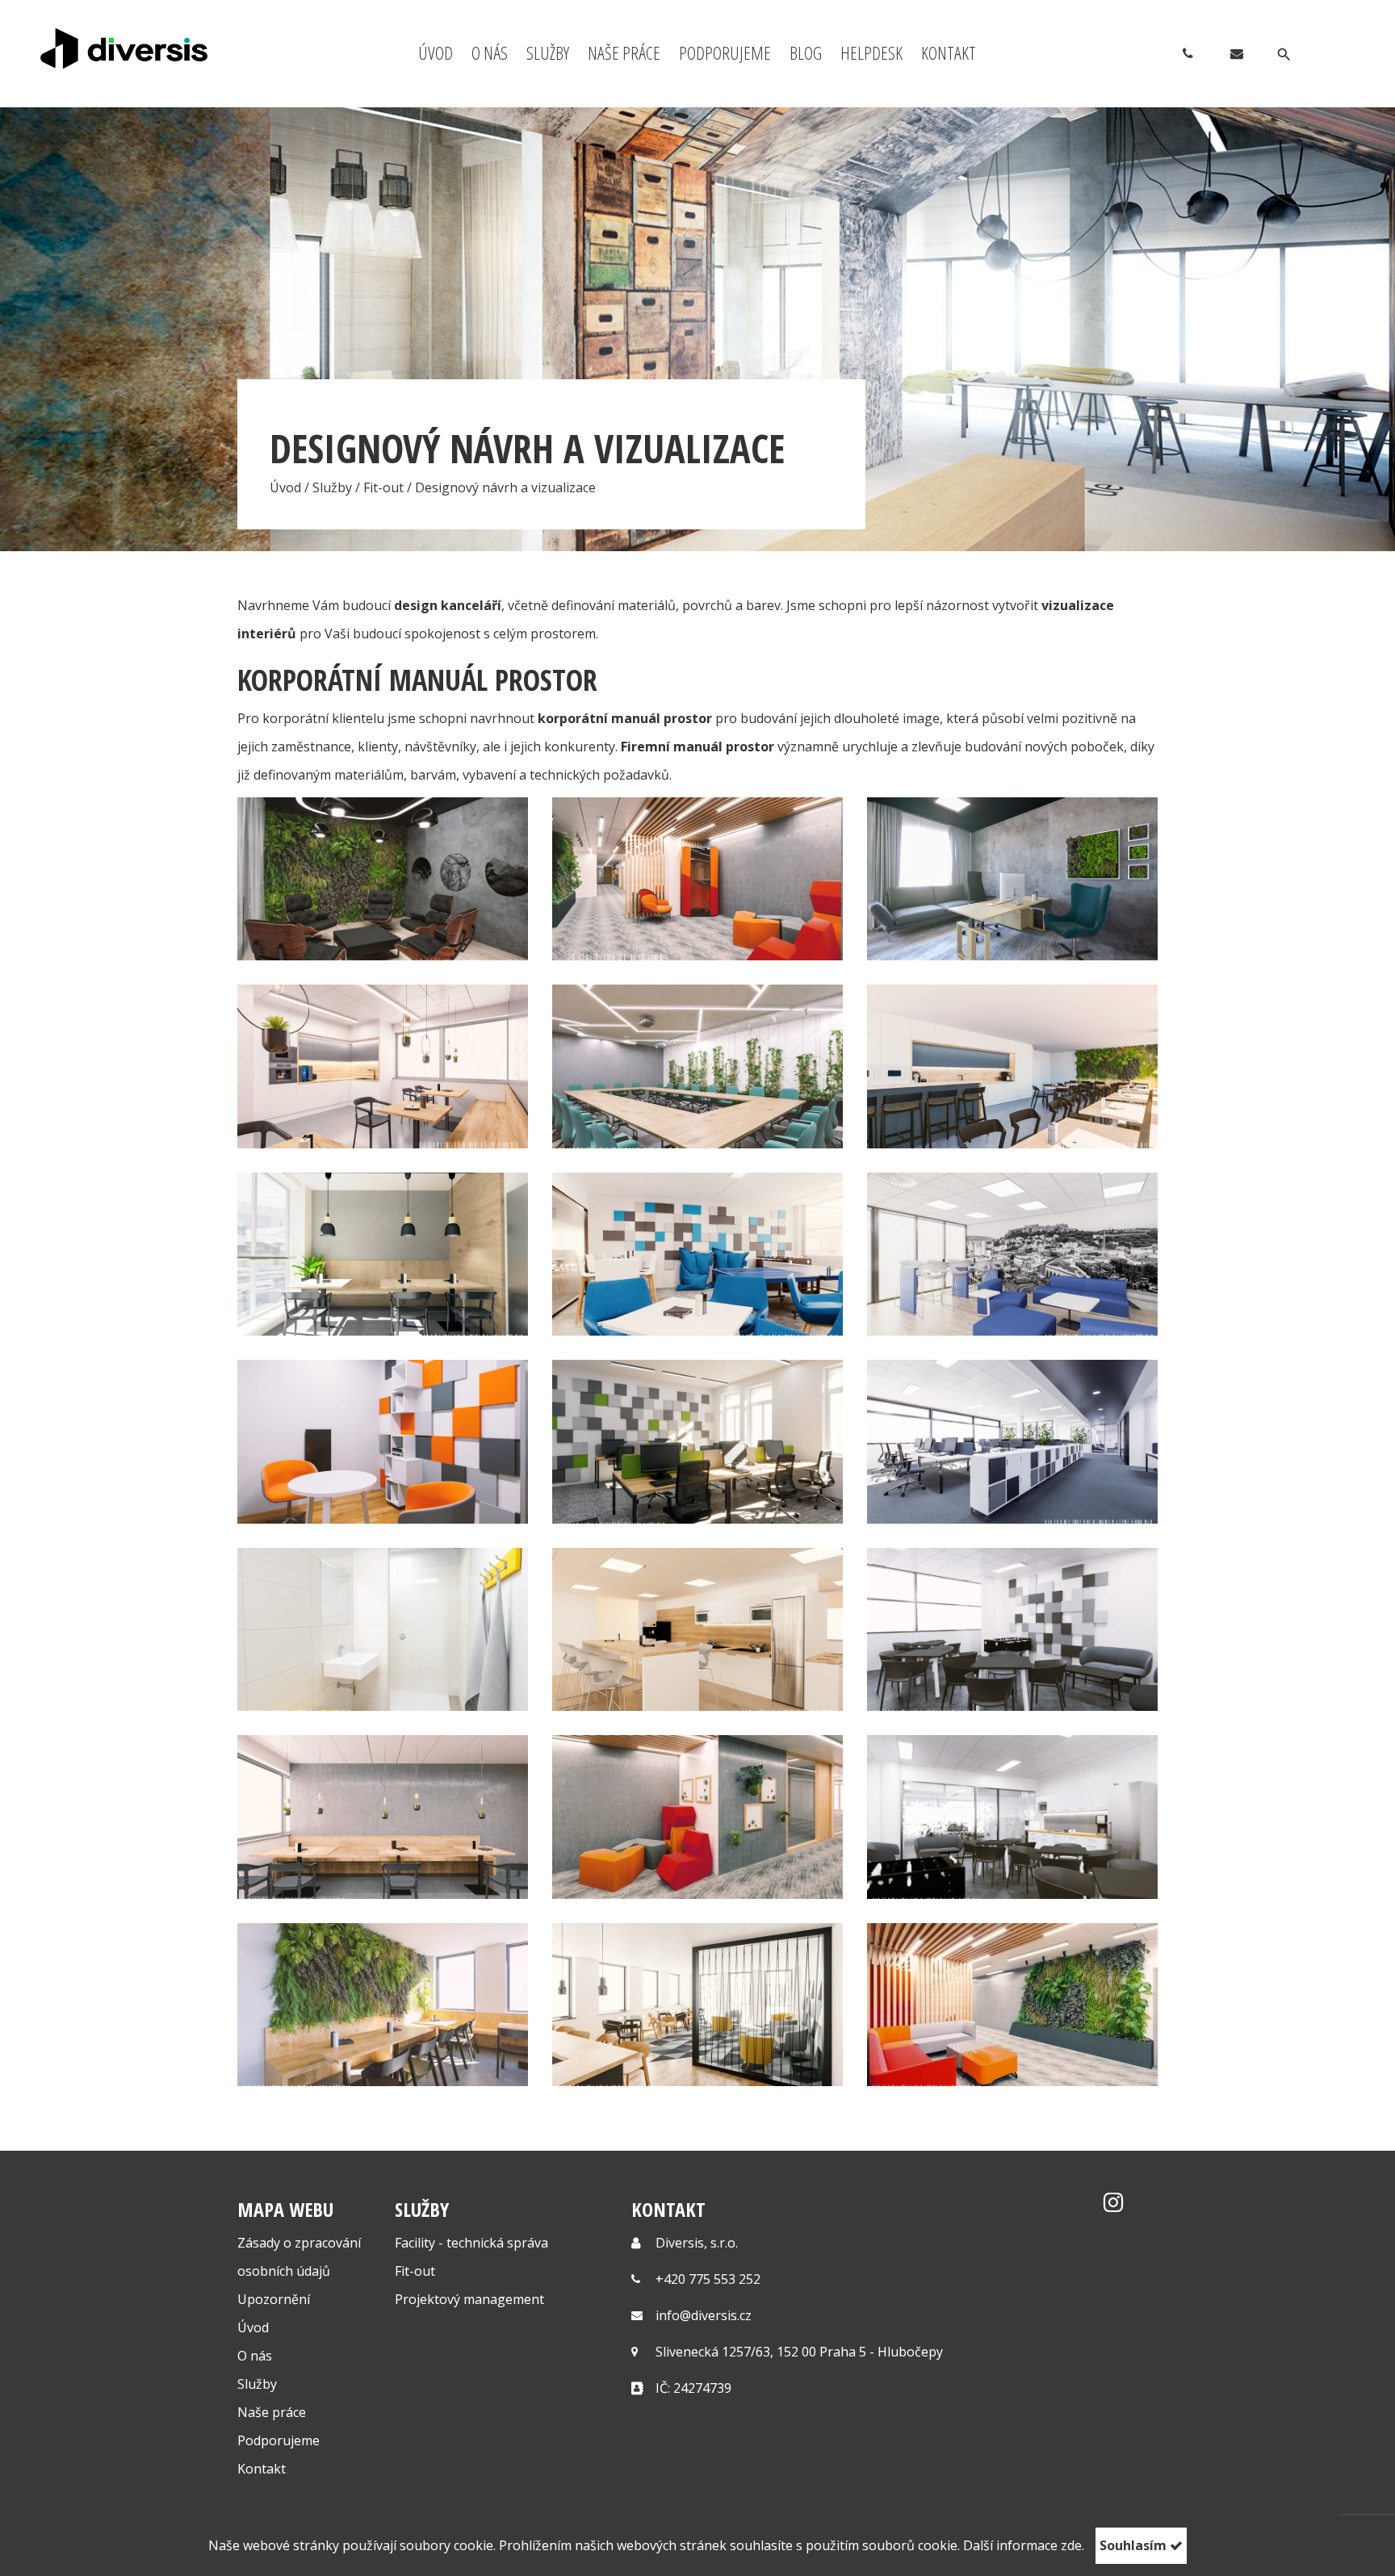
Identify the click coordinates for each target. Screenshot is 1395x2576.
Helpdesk (871, 52)
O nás (490, 52)
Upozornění (274, 2299)
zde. (1072, 2545)
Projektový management (469, 2299)
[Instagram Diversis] (1113, 2206)
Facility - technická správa (471, 2243)
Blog (806, 52)
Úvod (436, 52)
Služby (548, 52)
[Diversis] (140, 48)
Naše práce (624, 52)
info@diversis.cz (704, 2315)
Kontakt (949, 52)
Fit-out (383, 487)
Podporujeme (725, 52)
